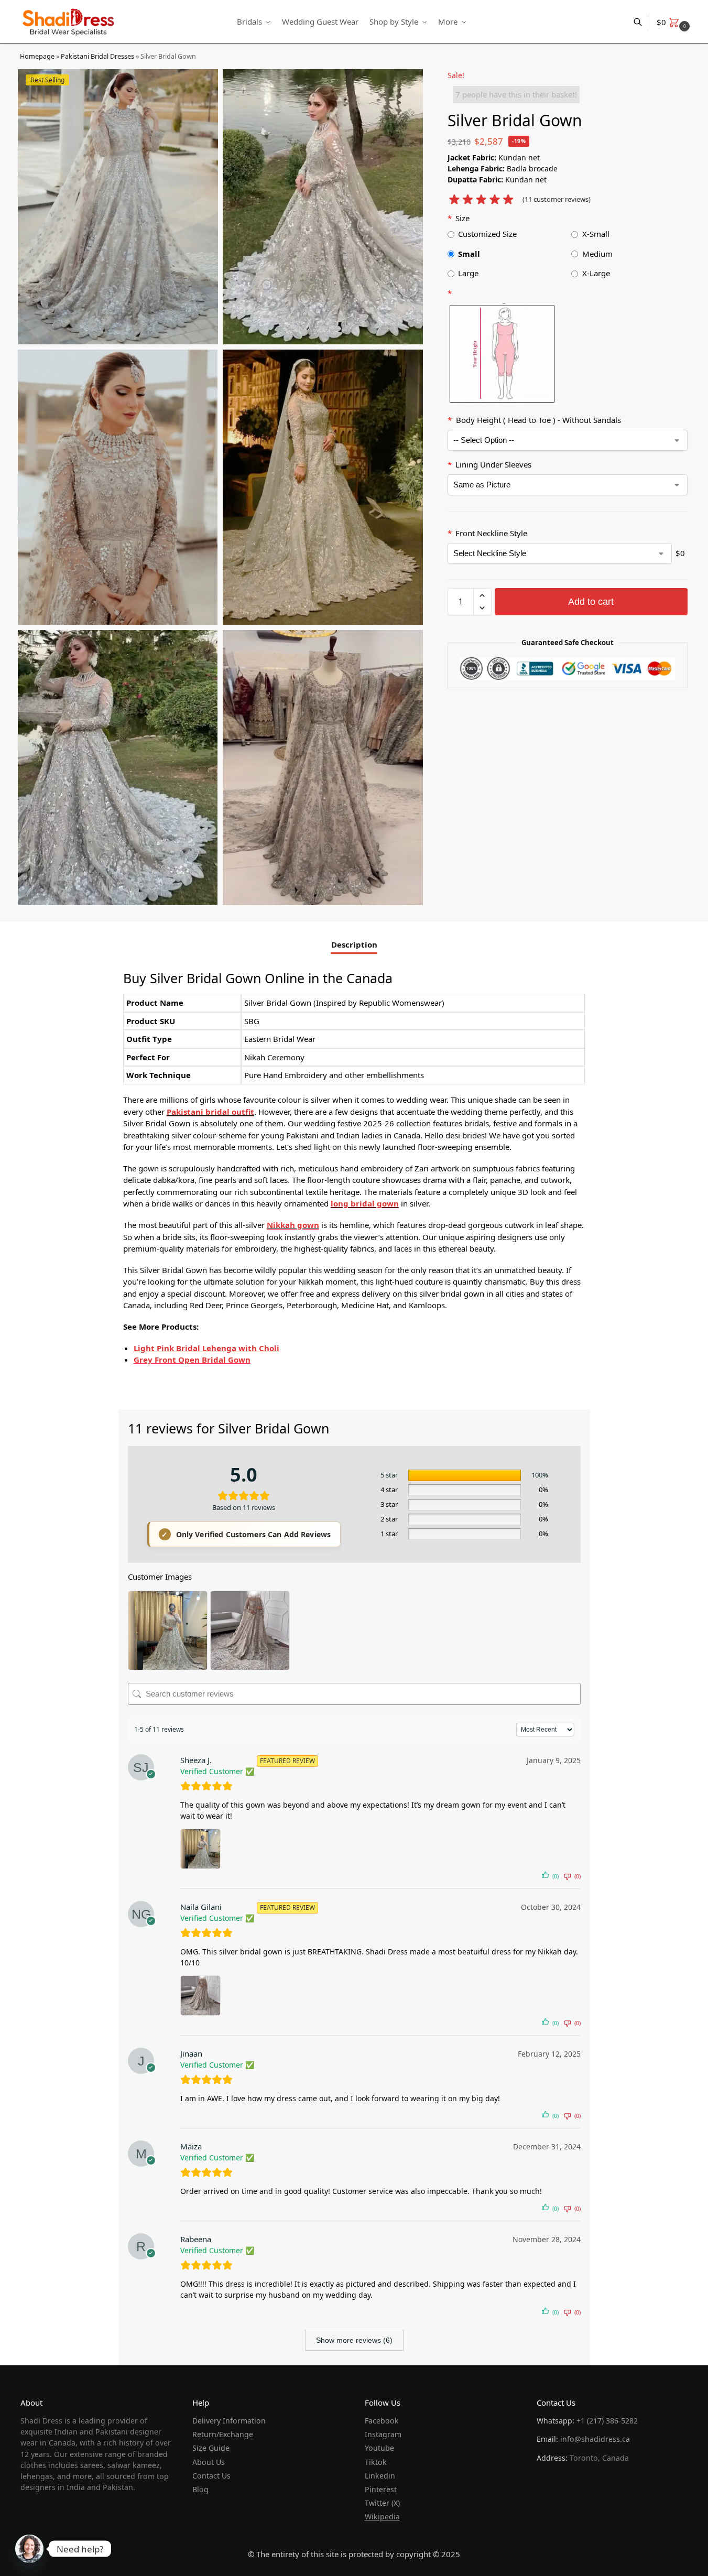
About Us (209, 2462)
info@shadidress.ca (595, 2439)
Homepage (37, 56)
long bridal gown (365, 1203)
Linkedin (380, 2476)
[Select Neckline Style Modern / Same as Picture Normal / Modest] (560, 553)
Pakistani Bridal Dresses (97, 56)
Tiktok (376, 2462)
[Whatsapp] (29, 2549)
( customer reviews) (557, 199)
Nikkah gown (293, 1225)
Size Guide (211, 2448)
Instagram (383, 2434)
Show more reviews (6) (354, 2340)
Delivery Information (229, 2421)
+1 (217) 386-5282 (607, 2421)
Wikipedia (382, 2517)
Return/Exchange (223, 2434)
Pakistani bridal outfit (210, 1112)
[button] (674, 22)
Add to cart (591, 602)
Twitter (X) (382, 2503)
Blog (200, 2489)
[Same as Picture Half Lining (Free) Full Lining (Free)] (568, 485)
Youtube (379, 2448)
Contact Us (211, 2476)
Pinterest (381, 2489)
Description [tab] (354, 944)
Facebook (382, 2421)
